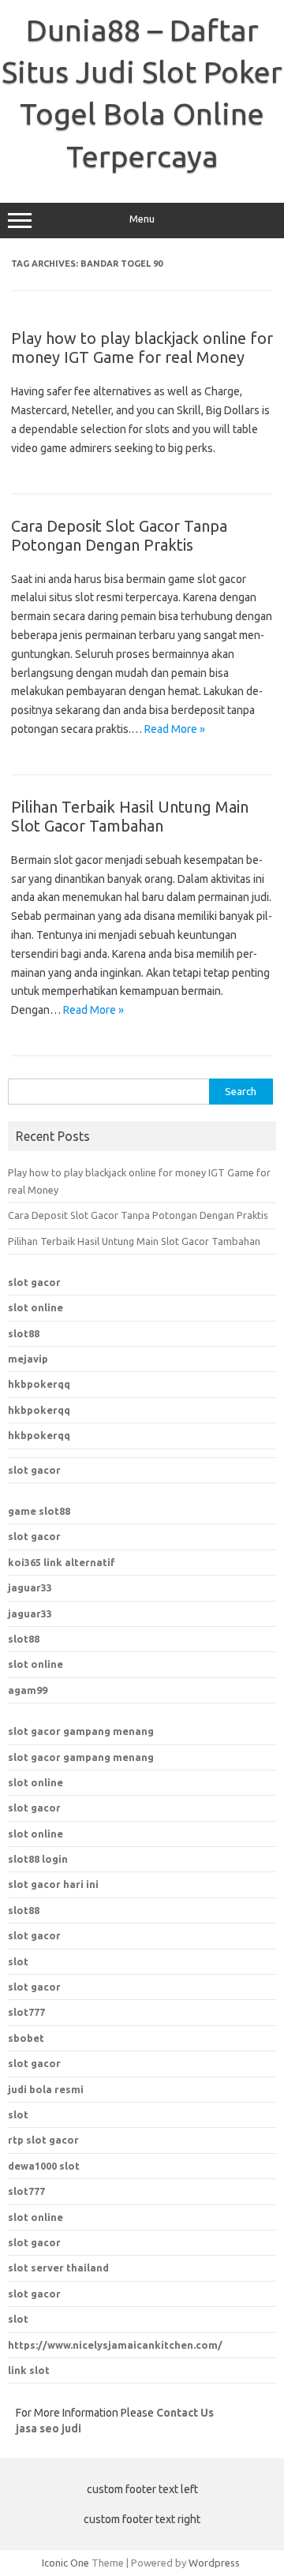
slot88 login (38, 1859)
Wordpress (214, 2563)
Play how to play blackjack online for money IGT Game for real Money (142, 348)
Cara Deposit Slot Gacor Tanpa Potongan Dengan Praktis (119, 535)
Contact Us (185, 2413)
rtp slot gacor (43, 2140)
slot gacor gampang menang (81, 1731)
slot (18, 1961)
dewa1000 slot (44, 2166)
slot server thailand (58, 2268)
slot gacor (34, 1282)
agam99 (28, 1690)
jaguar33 (30, 1587)
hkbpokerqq (39, 1384)
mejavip (28, 1359)
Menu (142, 219)
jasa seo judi (49, 2428)
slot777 (26, 2191)
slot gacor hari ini (53, 1884)
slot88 (24, 1333)
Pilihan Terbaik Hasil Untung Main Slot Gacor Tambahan (130, 816)
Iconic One (65, 2563)
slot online (35, 1307)
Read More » (175, 729)
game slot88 (39, 1511)
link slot (29, 2370)
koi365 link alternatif (62, 1562)
